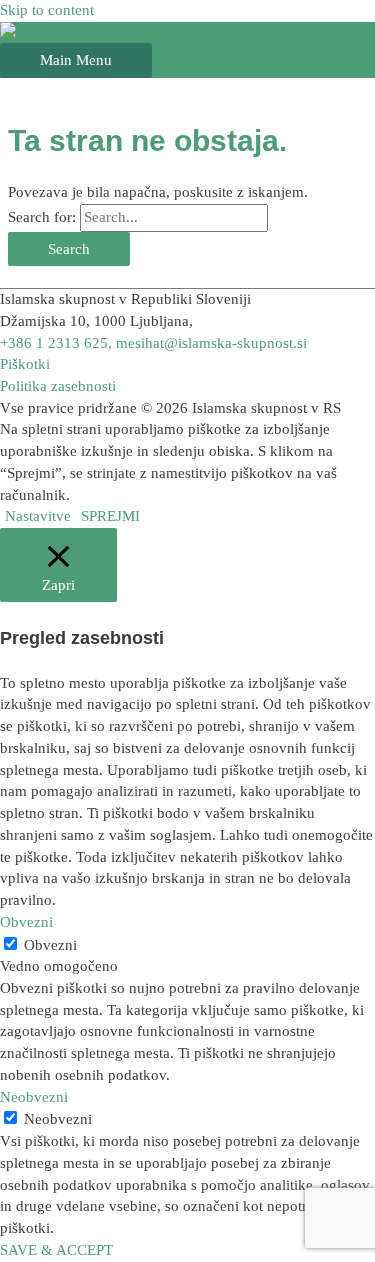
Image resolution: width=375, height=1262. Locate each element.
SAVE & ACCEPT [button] (56, 1250)
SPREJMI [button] (110, 516)
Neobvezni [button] (34, 1097)
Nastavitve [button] (38, 516)
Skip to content (47, 10)
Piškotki (25, 364)
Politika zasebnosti (58, 386)
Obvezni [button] (26, 922)
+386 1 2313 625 (54, 343)
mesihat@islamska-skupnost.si (211, 343)
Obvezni (50, 945)
